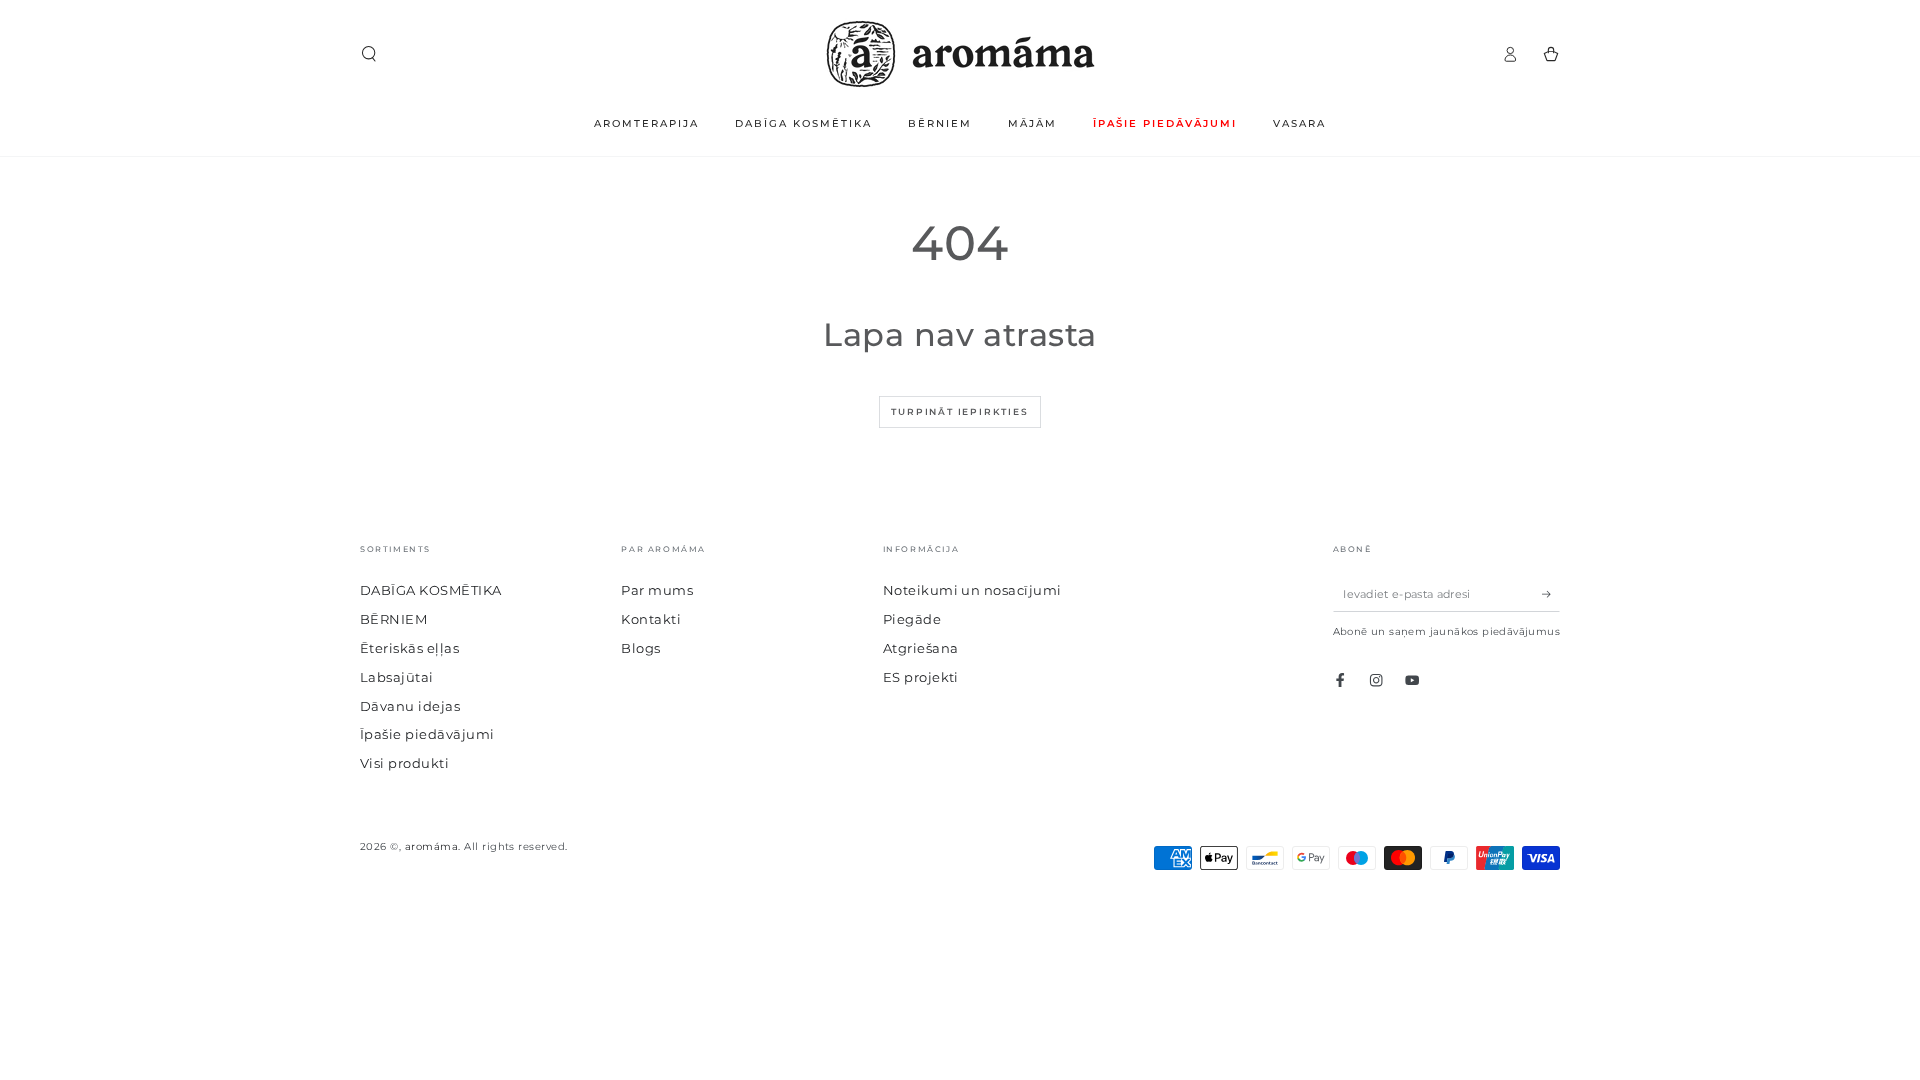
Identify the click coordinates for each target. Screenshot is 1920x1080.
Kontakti (651, 619)
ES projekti (921, 677)
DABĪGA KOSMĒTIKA (431, 590)
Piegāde (912, 619)
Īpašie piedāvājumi (427, 734)
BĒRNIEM (393, 619)
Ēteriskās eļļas (409, 648)
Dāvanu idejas (410, 706)
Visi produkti (404, 763)
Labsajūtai (397, 677)
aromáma (431, 846)
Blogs (640, 648)
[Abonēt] (1551, 593)
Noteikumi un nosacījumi (972, 590)
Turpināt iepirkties (959, 411)
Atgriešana (921, 648)
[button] (369, 53)
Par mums (657, 590)
